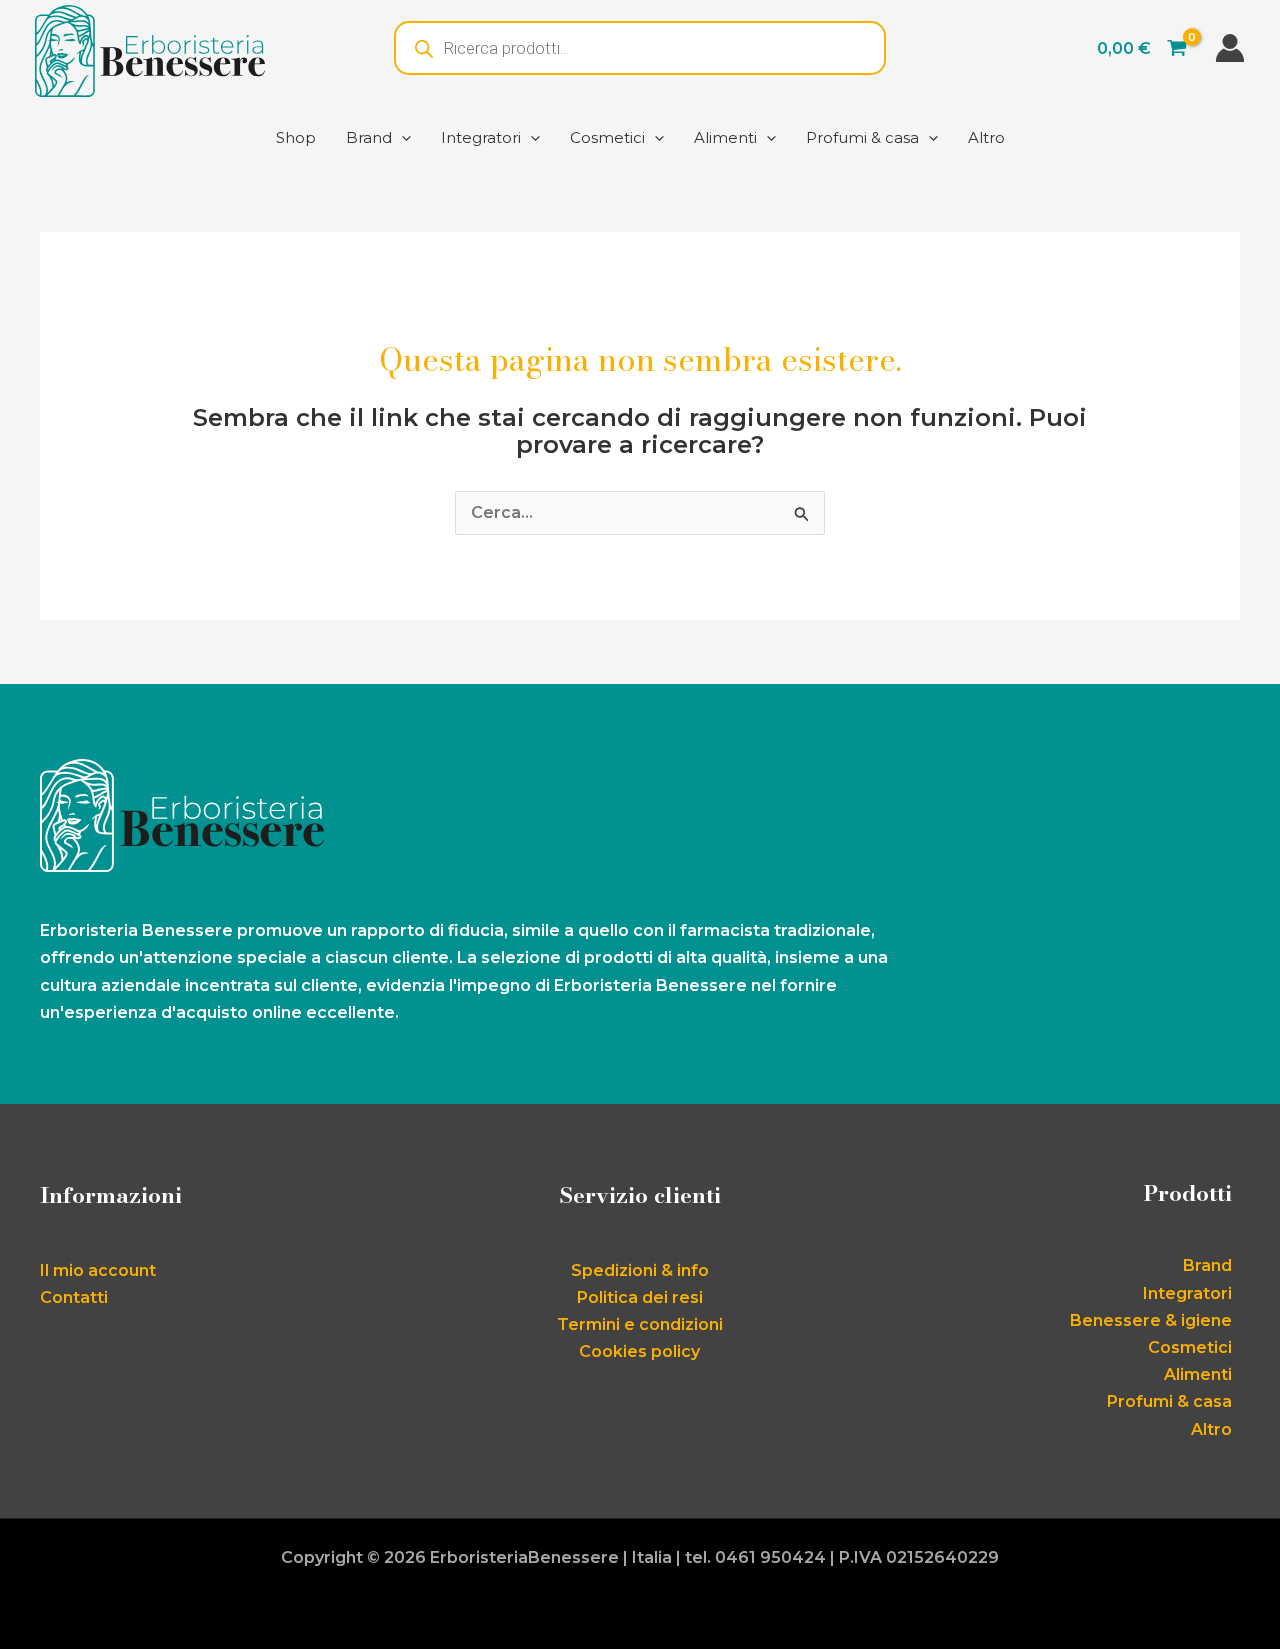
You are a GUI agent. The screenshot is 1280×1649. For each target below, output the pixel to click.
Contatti (74, 1297)
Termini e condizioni (640, 1324)
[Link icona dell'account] (1230, 48)
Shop (296, 137)
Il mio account (98, 1270)
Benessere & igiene (1151, 1320)
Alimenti (725, 137)
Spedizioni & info (640, 1270)
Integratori (481, 137)
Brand (369, 137)
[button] (401, 137)
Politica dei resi (640, 1297)
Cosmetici (607, 137)
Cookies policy (639, 1351)
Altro (986, 137)
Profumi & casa (862, 137)
